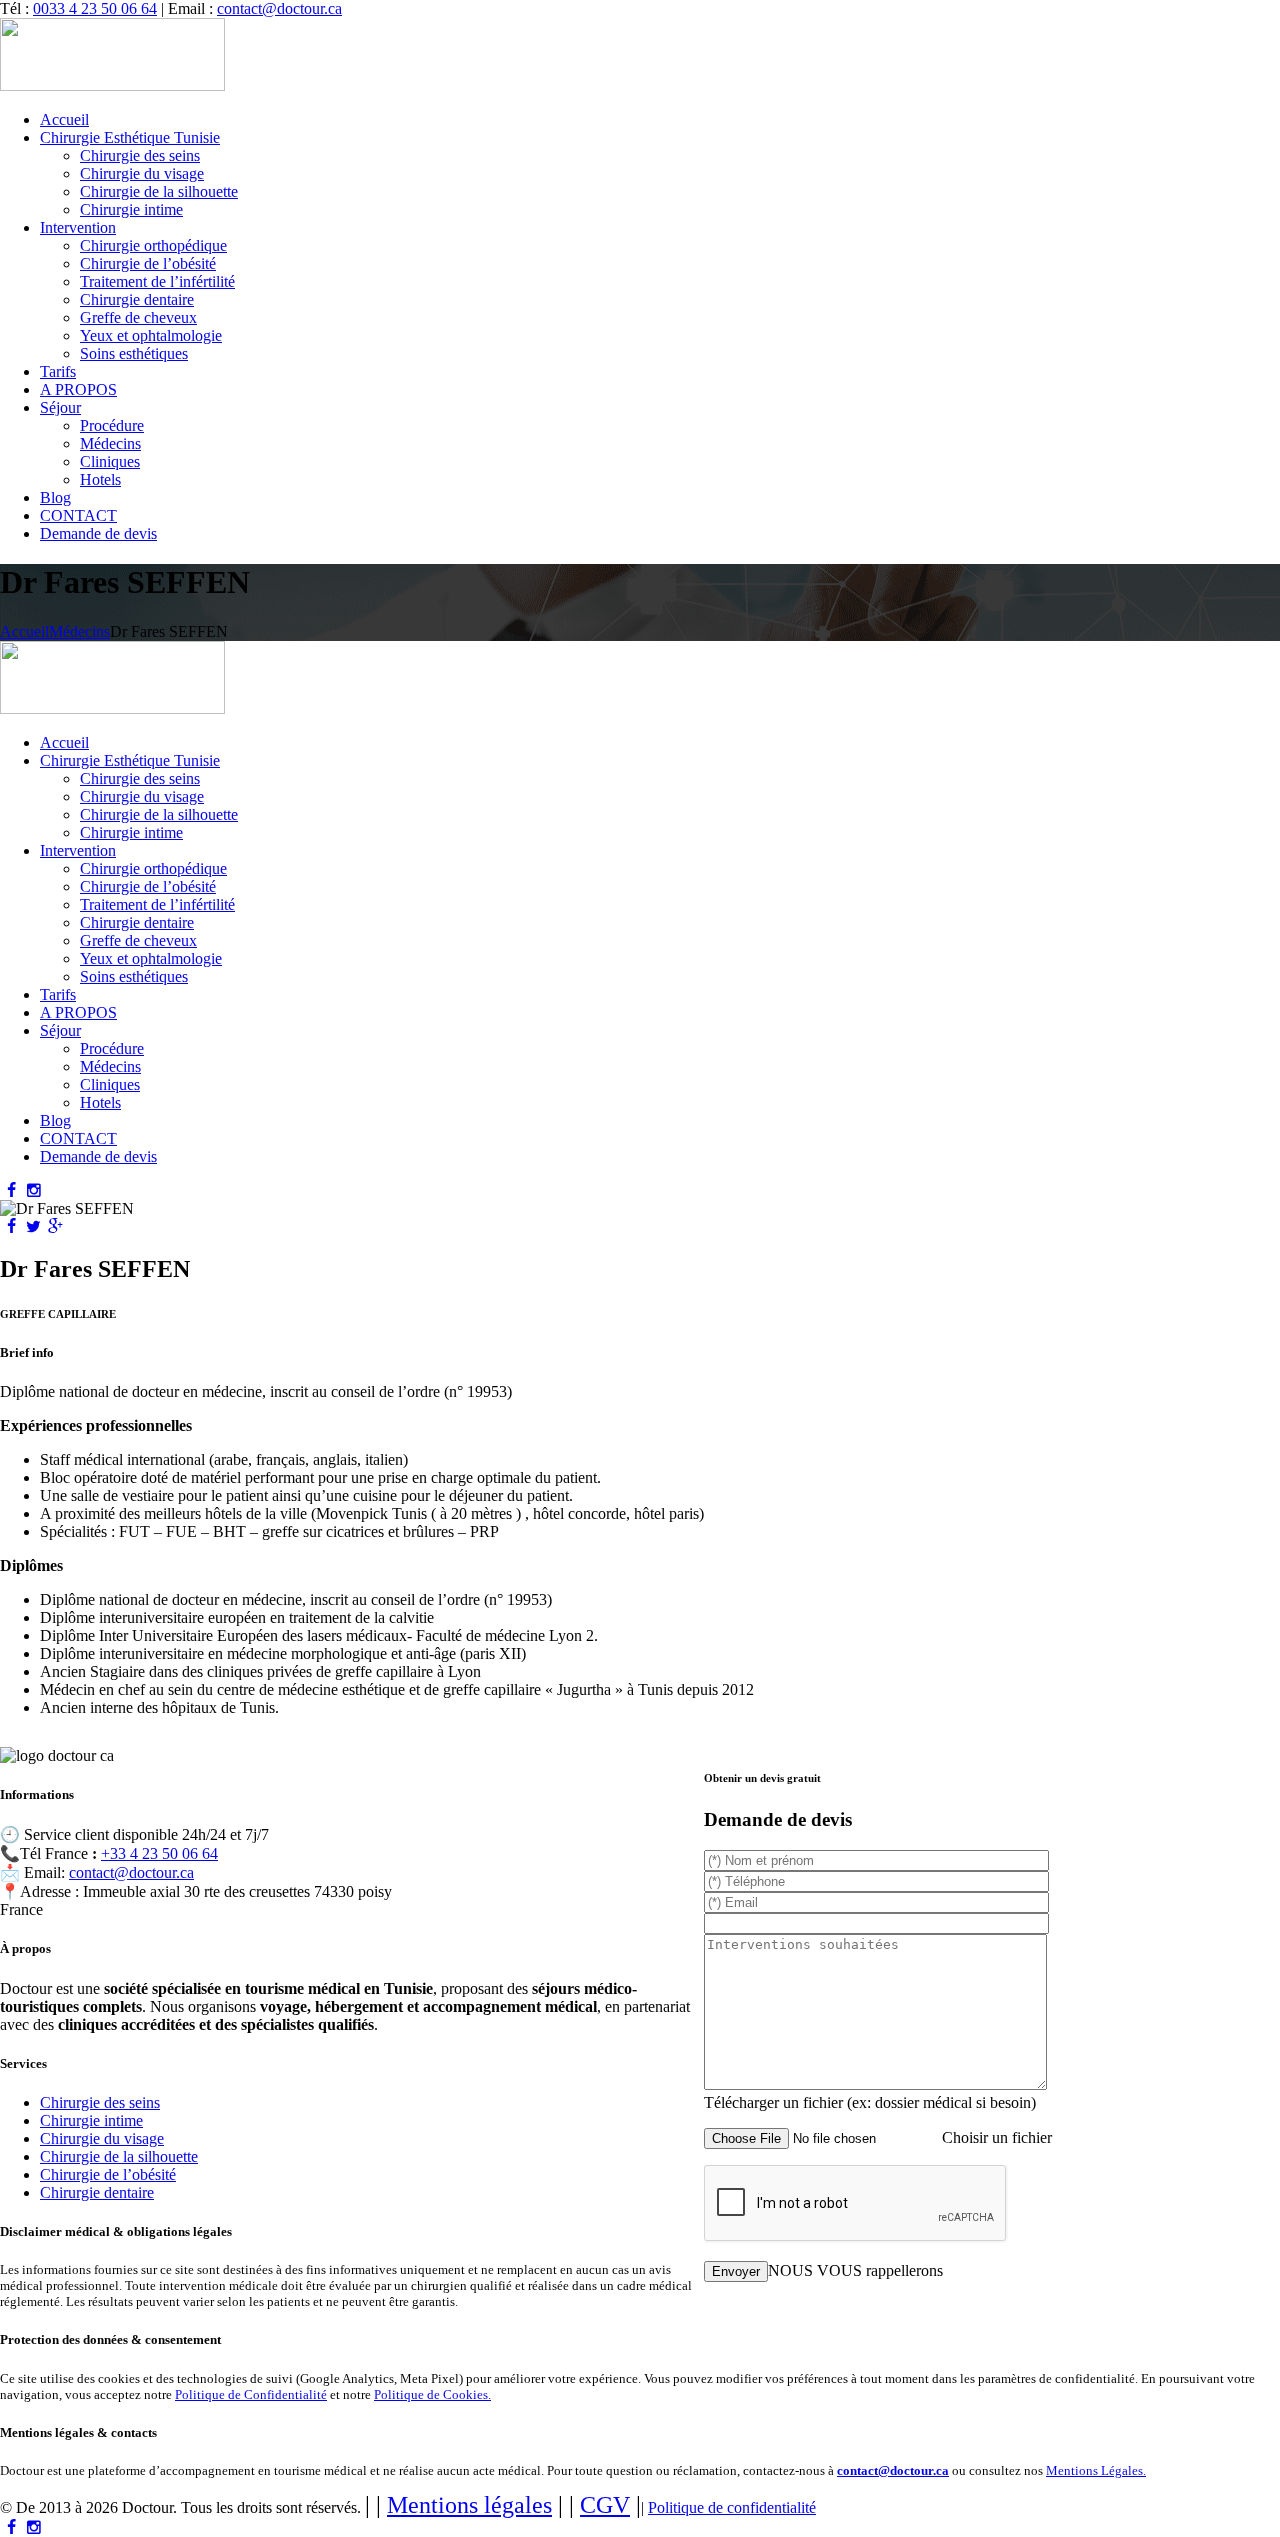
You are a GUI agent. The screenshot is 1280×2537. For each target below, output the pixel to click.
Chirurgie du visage (102, 2138)
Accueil (24, 631)
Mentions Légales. (1096, 2470)
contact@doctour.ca (279, 8)
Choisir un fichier (997, 2137)
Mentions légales (469, 2505)
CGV (605, 2505)
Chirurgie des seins (100, 2102)
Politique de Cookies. (432, 2394)
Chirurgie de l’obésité (108, 2174)
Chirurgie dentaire (97, 2192)
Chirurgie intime (91, 2120)
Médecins (79, 631)
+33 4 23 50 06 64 (159, 1853)
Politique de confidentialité (732, 2507)
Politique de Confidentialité (251, 2394)
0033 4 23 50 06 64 (95, 8)
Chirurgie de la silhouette (119, 2156)
